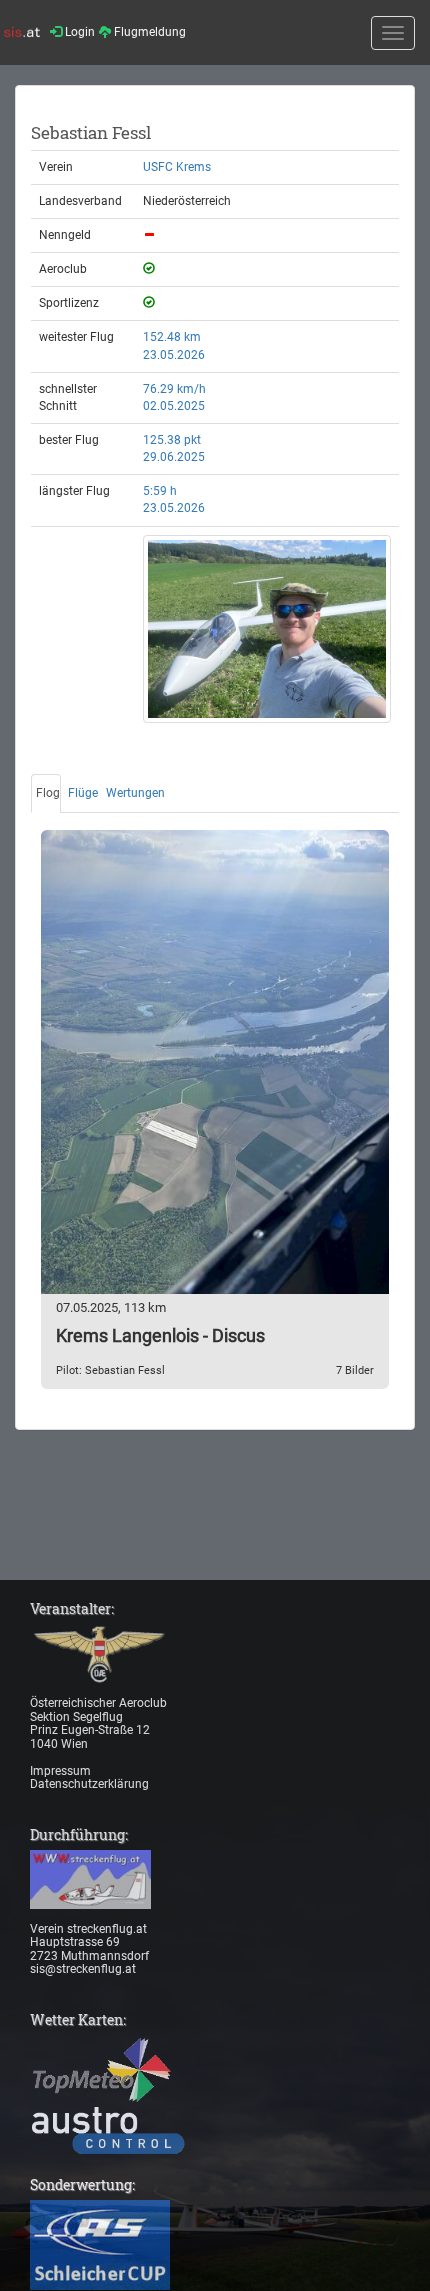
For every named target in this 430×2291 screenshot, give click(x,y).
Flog (48, 793)
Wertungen (135, 793)
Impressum (60, 1771)
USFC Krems (177, 167)
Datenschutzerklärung (89, 1784)
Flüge (83, 793)
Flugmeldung (148, 32)
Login (78, 32)
